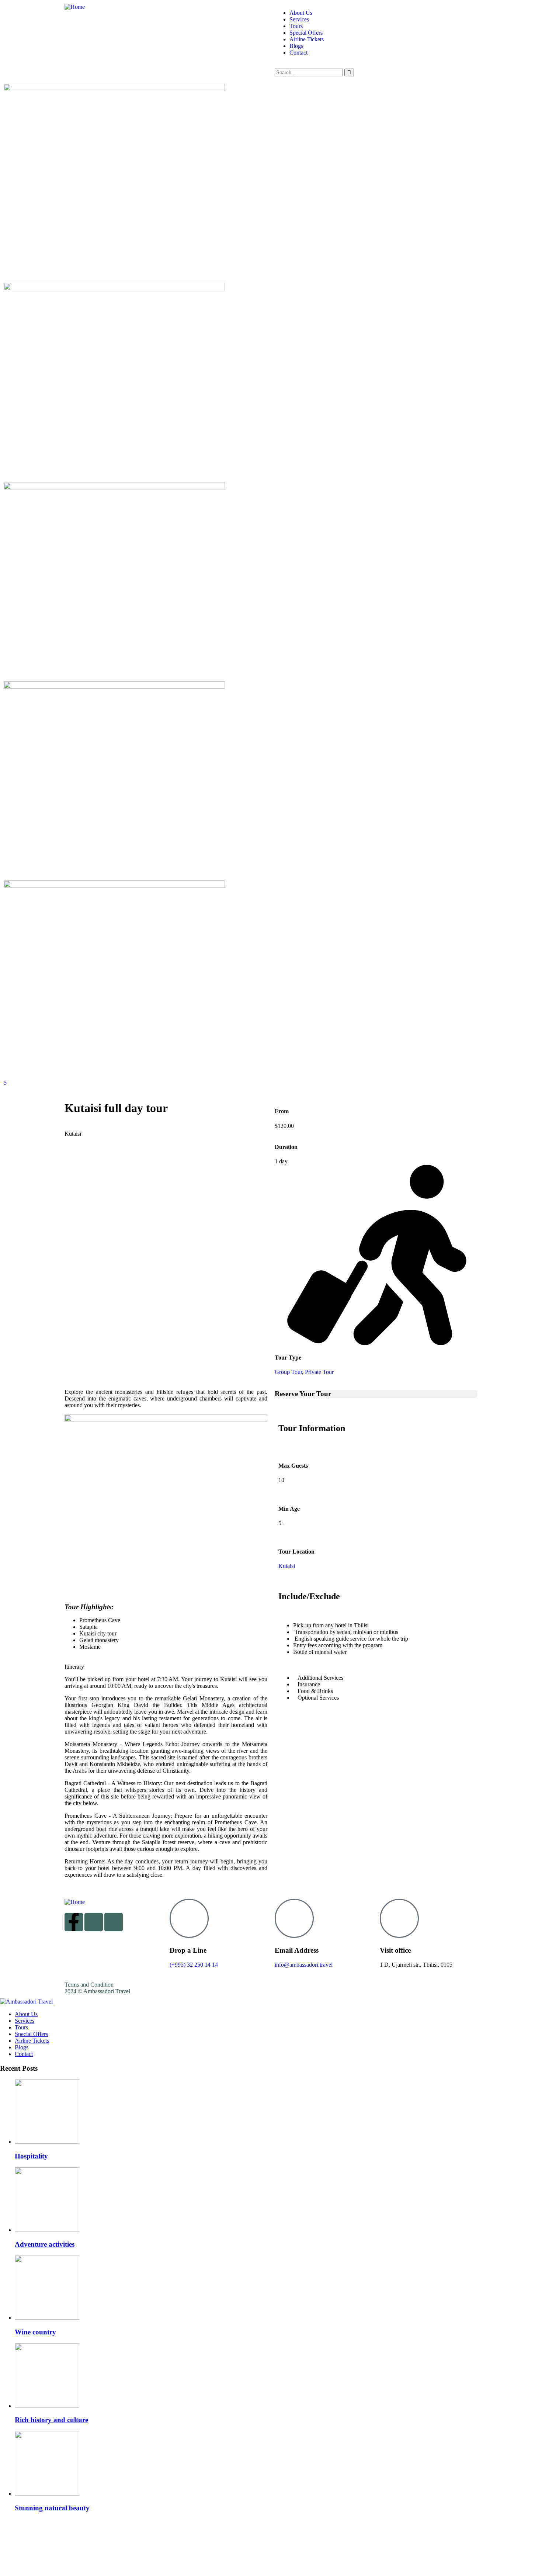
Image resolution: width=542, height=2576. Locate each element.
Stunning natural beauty (52, 2508)
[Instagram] (94, 1922)
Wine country (35, 2332)
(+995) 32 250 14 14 (194, 1965)
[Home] (75, 7)
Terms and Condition (89, 1985)
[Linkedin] (114, 1922)
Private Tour (319, 1372)
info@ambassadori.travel (304, 1965)
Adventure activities (45, 2244)
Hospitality (31, 2156)
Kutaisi (287, 1566)
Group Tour (288, 1372)
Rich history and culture (51, 2420)
